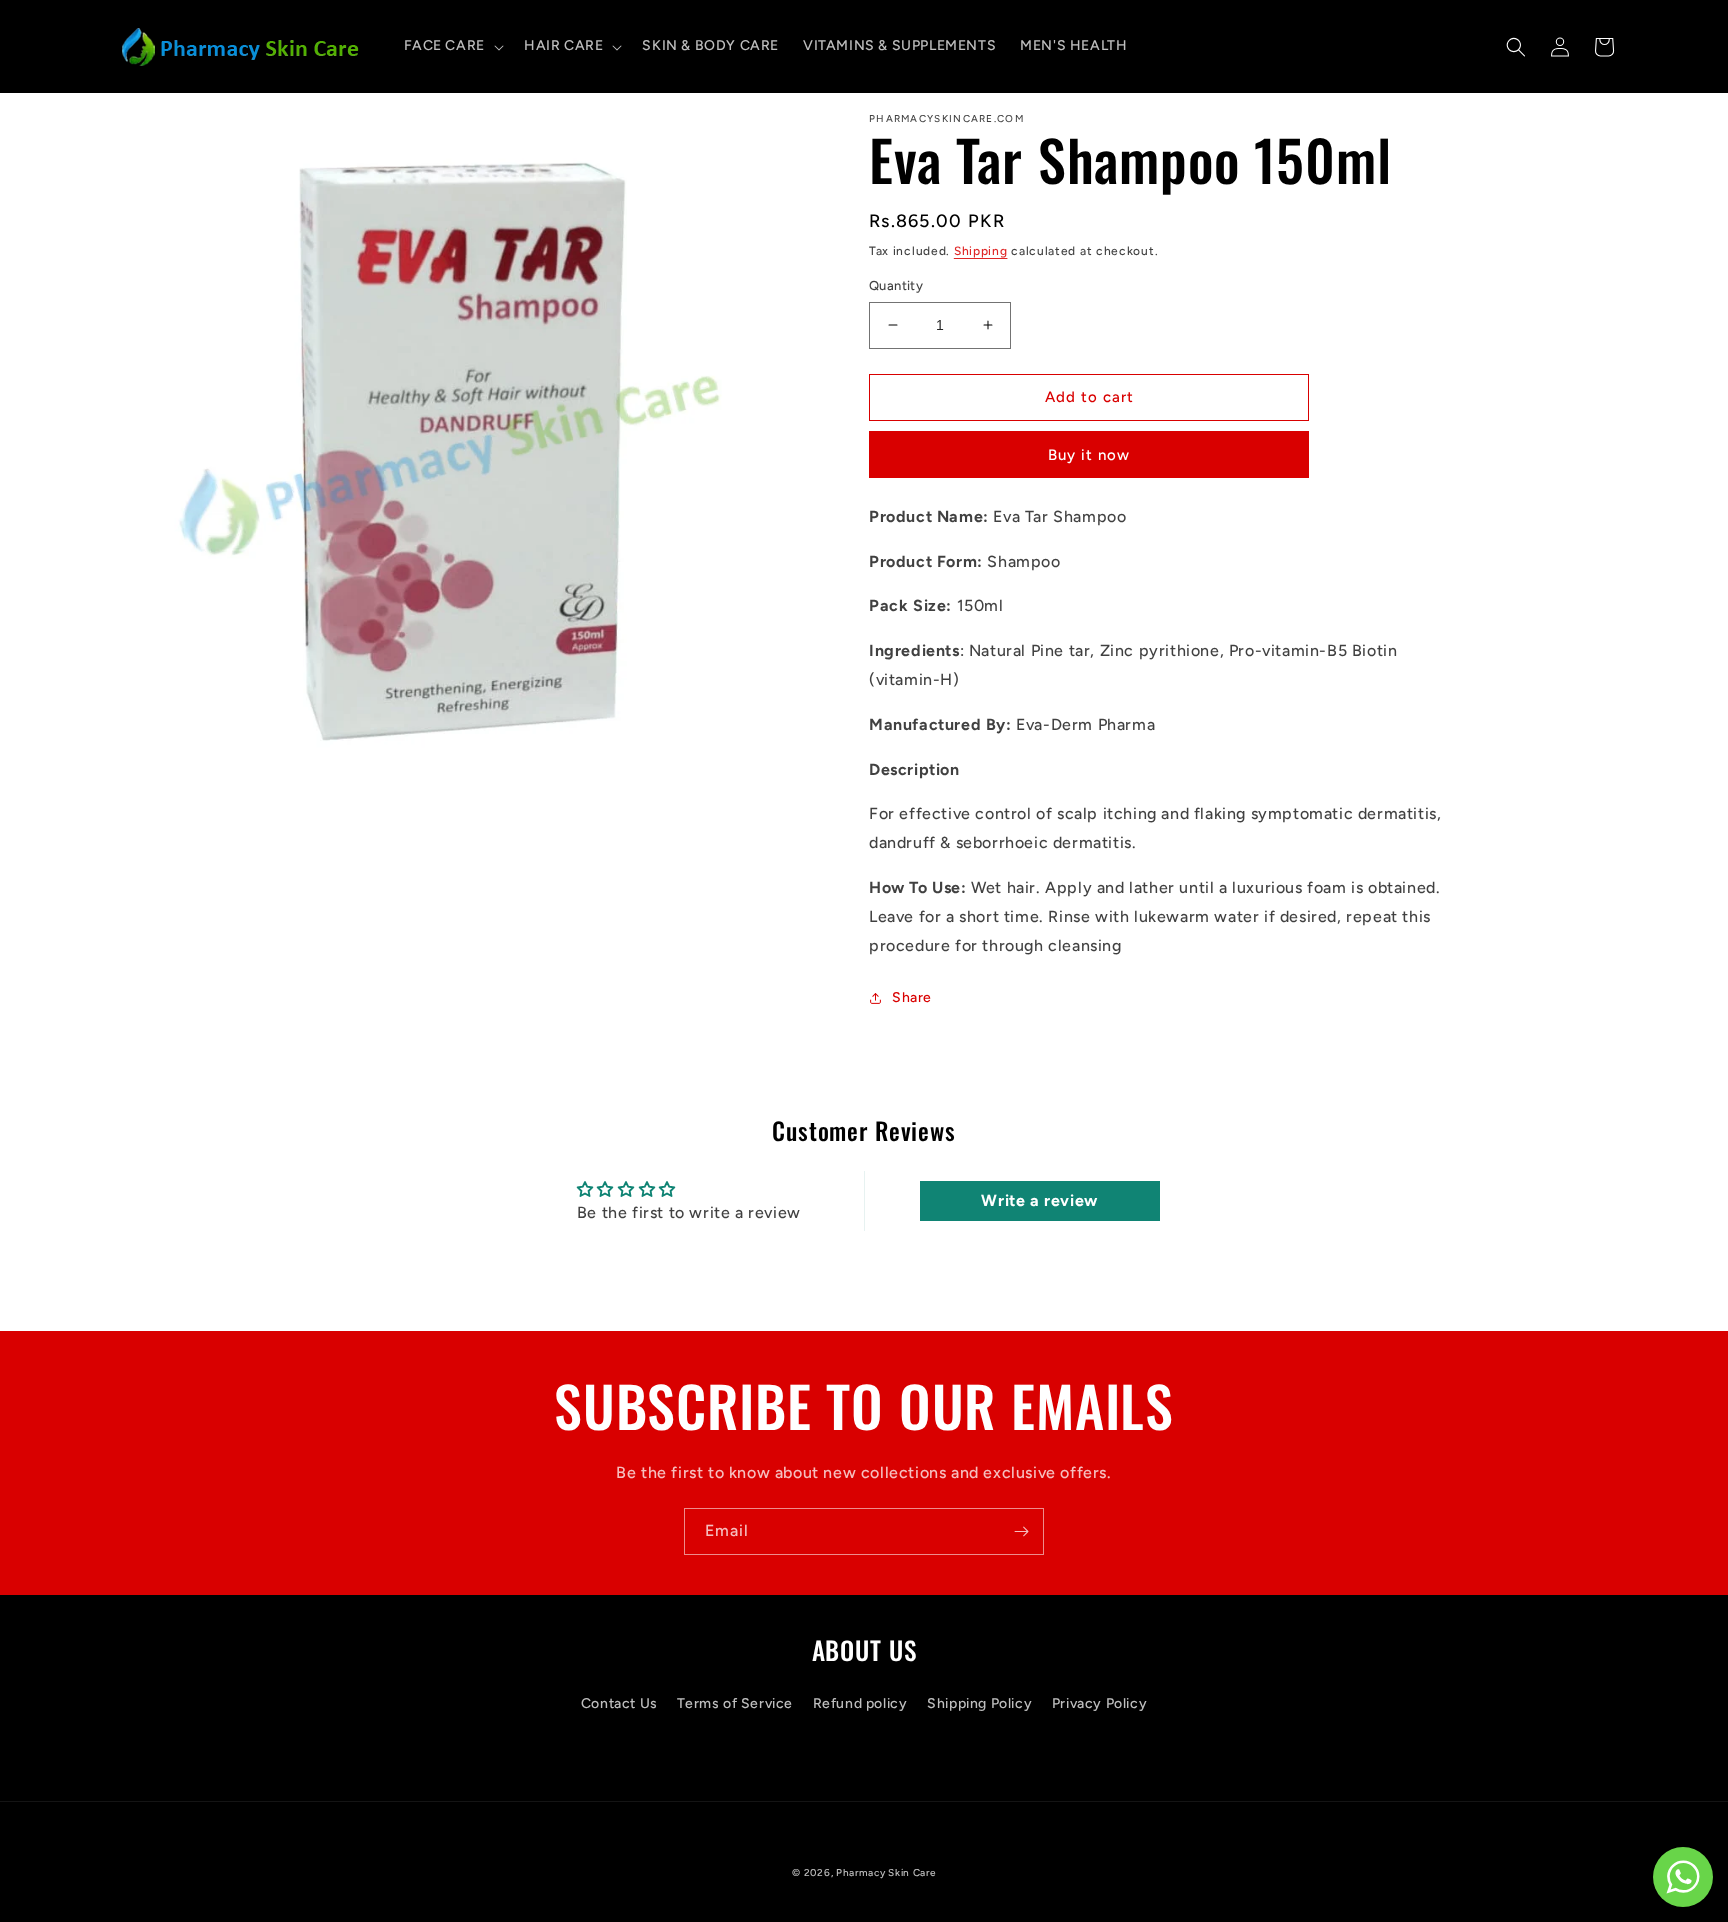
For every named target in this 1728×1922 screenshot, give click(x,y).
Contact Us (619, 1703)
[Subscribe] (1021, 1531)
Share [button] (912, 997)
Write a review (1039, 1200)
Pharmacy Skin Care (886, 1872)
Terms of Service (735, 1703)
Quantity (896, 285)
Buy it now (1089, 455)
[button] (452, 46)
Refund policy (860, 1703)
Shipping (981, 251)
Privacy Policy (1099, 1703)
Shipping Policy (979, 1703)
